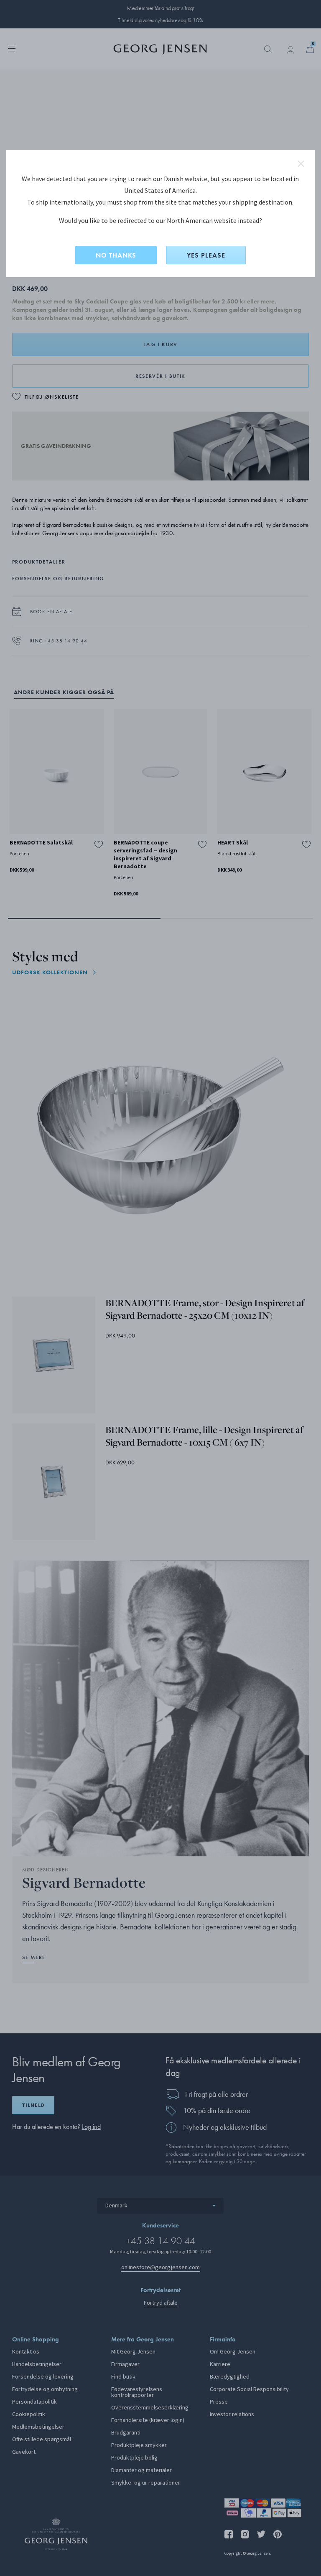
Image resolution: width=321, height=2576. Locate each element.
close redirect (301, 164)
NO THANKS (116, 255)
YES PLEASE (206, 255)
